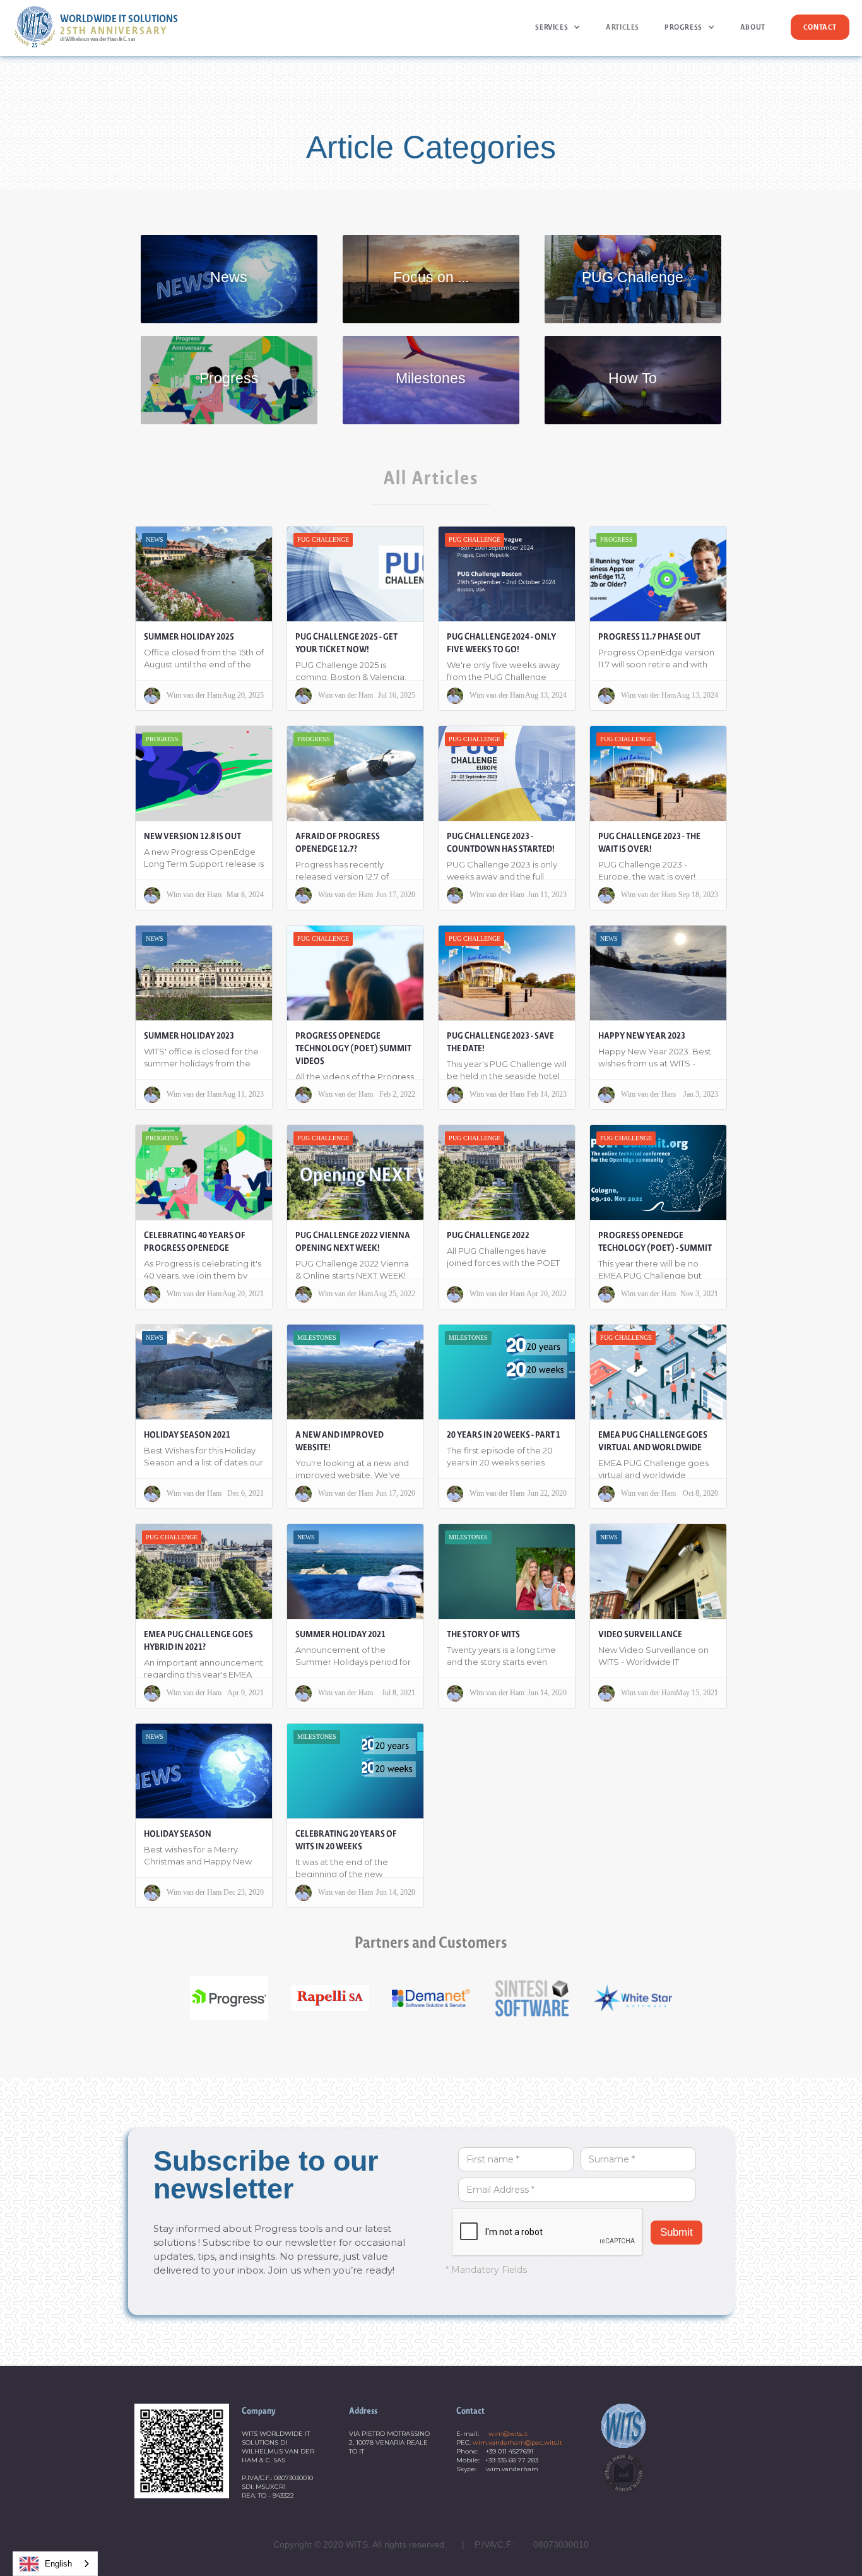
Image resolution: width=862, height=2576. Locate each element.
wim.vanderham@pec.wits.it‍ (517, 2442)
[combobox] (55, 2564)
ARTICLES (623, 27)
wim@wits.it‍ (508, 2434)
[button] (558, 27)
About (753, 27)
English (58, 2564)
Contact (820, 27)
